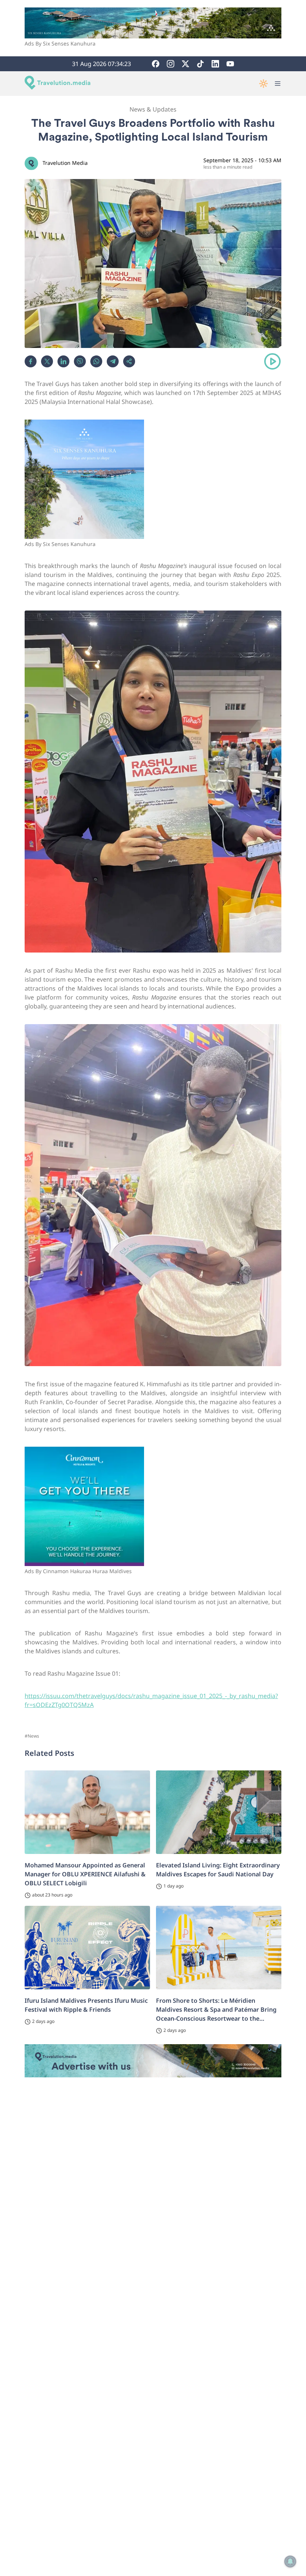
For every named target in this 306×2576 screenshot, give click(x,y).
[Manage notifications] (290, 2561)
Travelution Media (65, 163)
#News (32, 1736)
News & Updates (153, 109)
